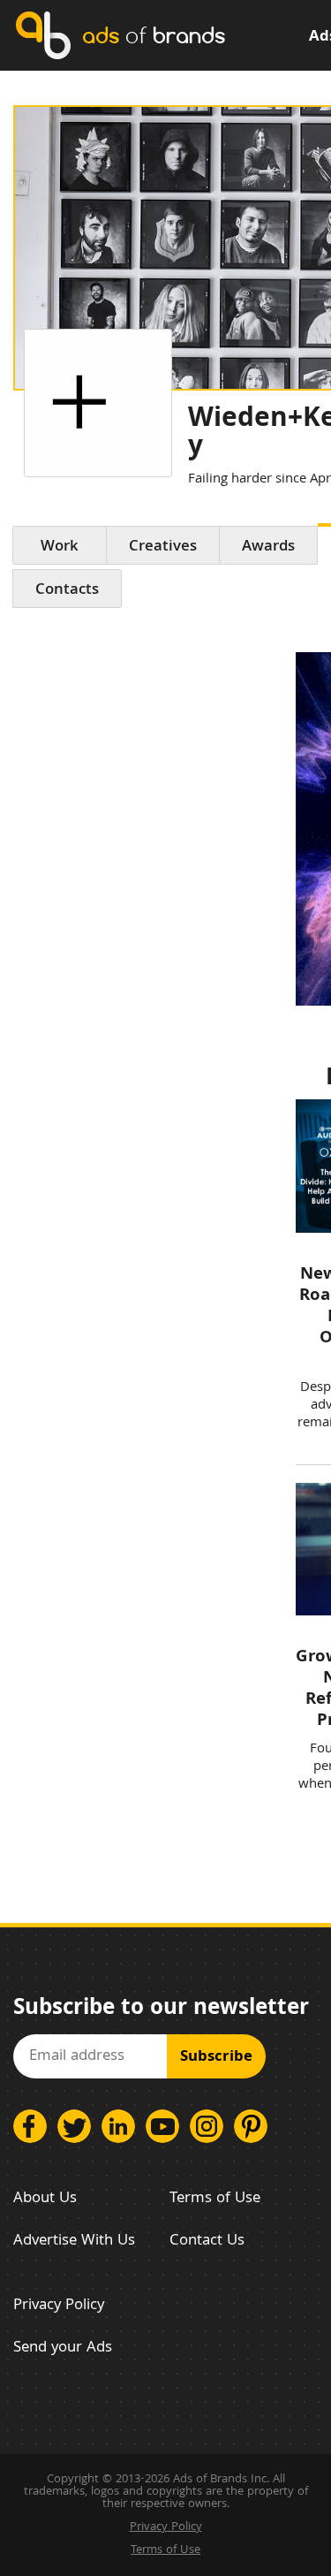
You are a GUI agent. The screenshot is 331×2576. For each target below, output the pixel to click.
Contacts (67, 591)
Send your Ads (63, 2348)
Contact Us (207, 2242)
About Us (45, 2199)
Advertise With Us (74, 2242)
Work (60, 547)
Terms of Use (215, 2199)
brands (154, 35)
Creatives (163, 547)
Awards (268, 547)
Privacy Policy (59, 2306)
